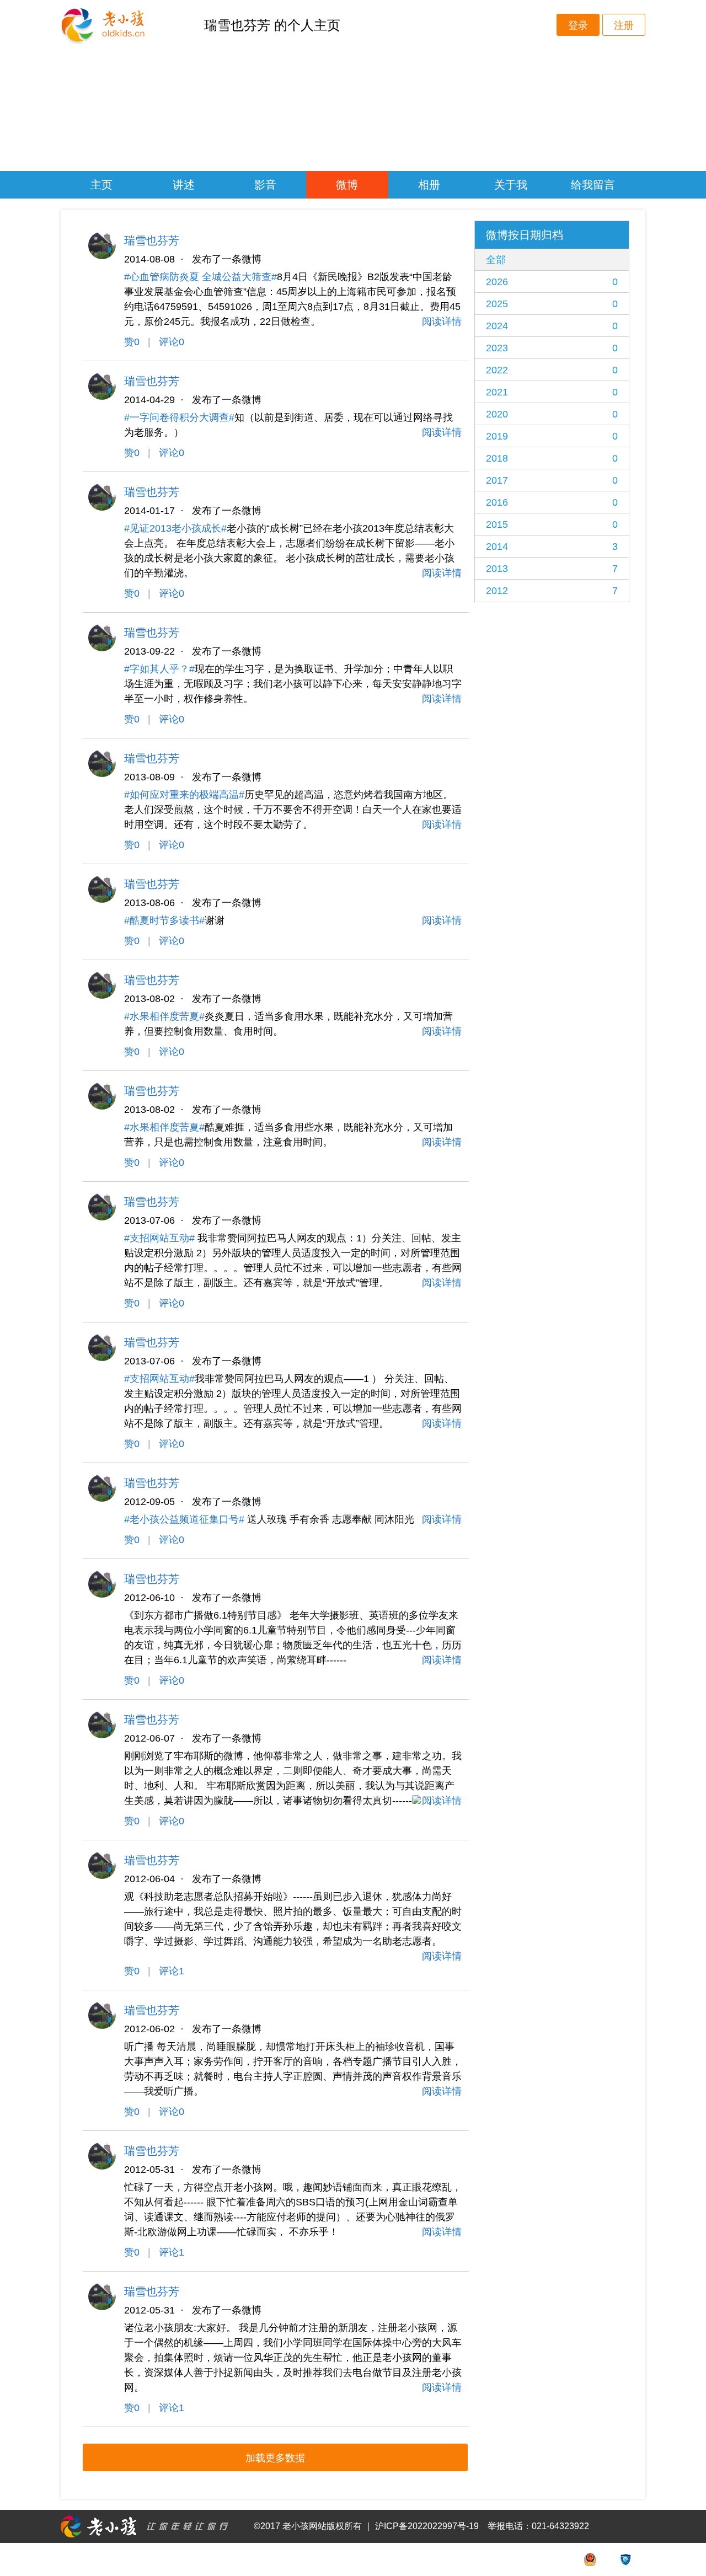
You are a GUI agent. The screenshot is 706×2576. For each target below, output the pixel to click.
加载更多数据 (275, 2458)
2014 (552, 547)
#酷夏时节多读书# (164, 920)
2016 (552, 502)
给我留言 (593, 185)
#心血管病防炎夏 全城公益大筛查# (200, 277)
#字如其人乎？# (159, 669)
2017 (552, 480)
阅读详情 (442, 322)
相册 (429, 185)
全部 (496, 260)
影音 (265, 185)
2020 (552, 414)
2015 (552, 524)
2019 (552, 436)
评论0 (172, 342)
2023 (552, 348)
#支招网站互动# (159, 1238)
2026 (552, 282)
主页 (101, 185)
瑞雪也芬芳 (152, 240)
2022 (552, 370)
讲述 (184, 185)
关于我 (511, 185)
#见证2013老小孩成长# (175, 528)
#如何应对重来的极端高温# (184, 795)
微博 (347, 185)
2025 (552, 304)
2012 (552, 591)
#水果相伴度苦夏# (164, 1016)
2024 (552, 326)
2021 (552, 392)
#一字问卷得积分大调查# (179, 417)
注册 (624, 25)
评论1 (172, 1971)
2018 (552, 458)
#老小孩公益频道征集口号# (184, 1519)
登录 (578, 25)
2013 (552, 569)
